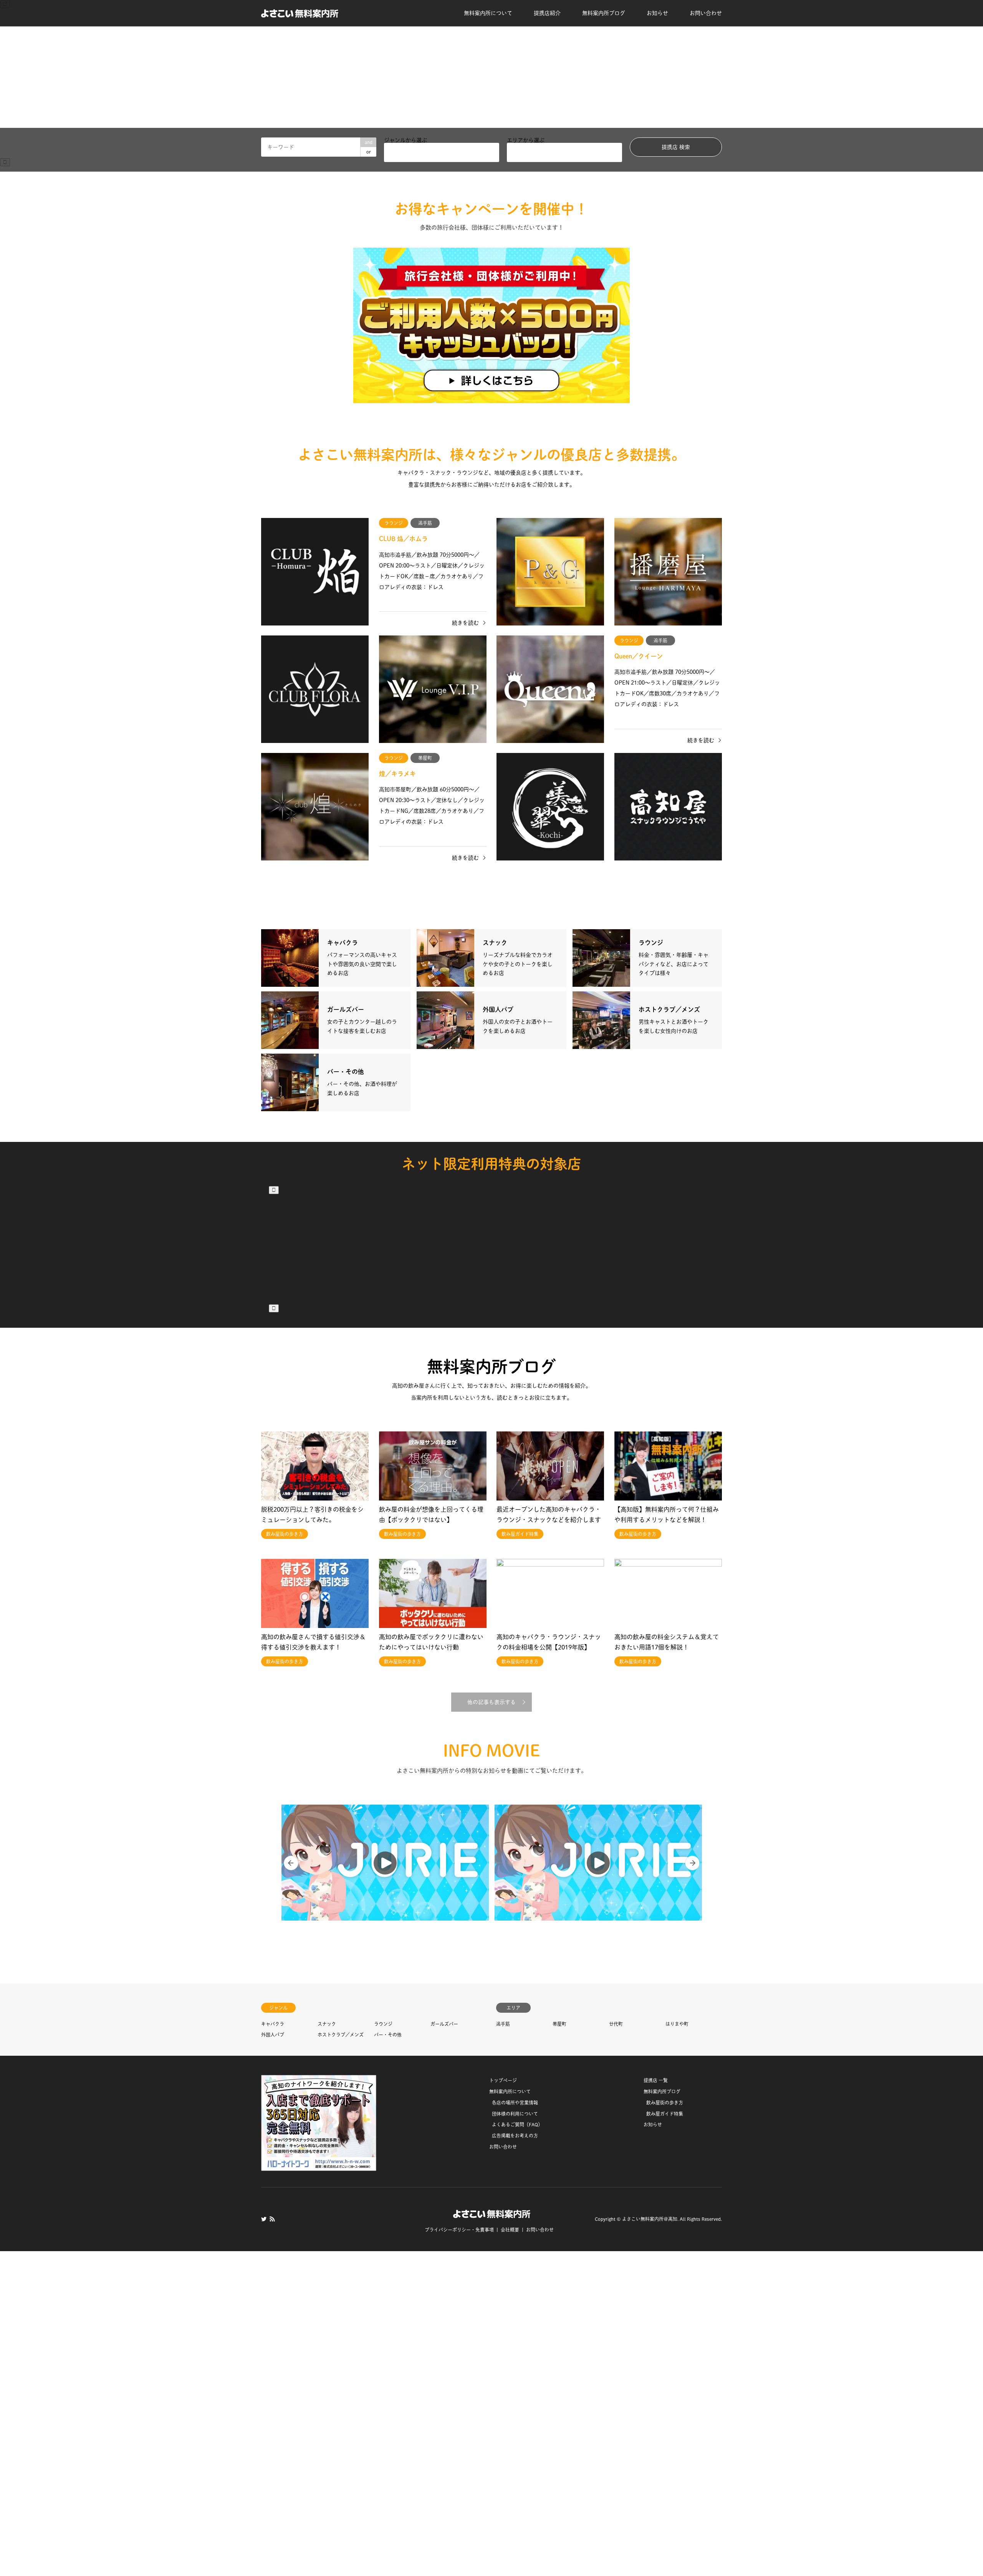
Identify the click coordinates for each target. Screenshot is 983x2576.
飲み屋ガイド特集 (665, 1964)
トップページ (503, 1931)
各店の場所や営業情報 (515, 1952)
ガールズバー (444, 1874)
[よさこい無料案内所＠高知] (300, 13)
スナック (327, 1874)
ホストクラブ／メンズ (341, 1885)
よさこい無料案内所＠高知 (650, 2069)
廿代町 (616, 1874)
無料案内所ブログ (604, 13)
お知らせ (657, 13)
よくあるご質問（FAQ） (517, 1975)
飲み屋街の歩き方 (665, 1952)
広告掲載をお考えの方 (515, 1986)
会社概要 (510, 2080)
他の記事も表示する (491, 1552)
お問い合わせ (706, 13)
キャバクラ (273, 1874)
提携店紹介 (547, 13)
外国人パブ (273, 1885)
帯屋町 (559, 1874)
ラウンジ (383, 1874)
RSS (272, 2069)
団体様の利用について (515, 1964)
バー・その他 (388, 1885)
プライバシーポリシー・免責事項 (459, 2080)
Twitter (264, 2069)
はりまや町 (677, 1874)
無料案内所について (488, 13)
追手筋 (503, 1874)
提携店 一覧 (656, 1931)
